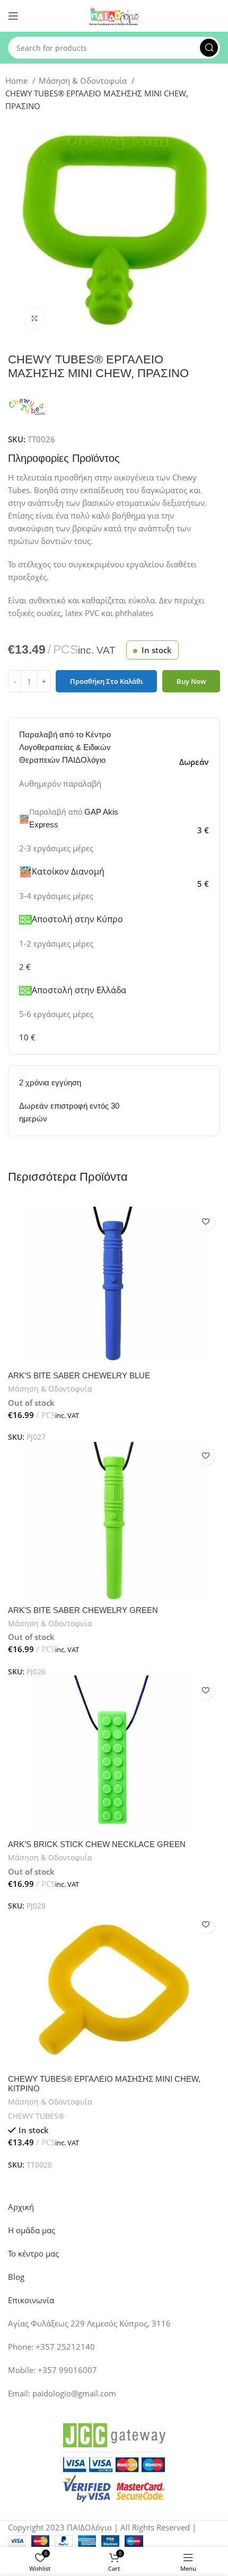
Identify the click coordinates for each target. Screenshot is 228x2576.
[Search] (209, 48)
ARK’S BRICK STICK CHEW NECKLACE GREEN (97, 1844)
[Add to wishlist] (205, 1221)
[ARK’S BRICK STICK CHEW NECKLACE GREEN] (114, 1755)
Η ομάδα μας (32, 2230)
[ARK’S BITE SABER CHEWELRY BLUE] (114, 1286)
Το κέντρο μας (33, 2253)
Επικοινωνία (31, 2300)
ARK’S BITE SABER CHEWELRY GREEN (83, 1610)
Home (17, 81)
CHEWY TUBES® (36, 2116)
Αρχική (21, 2207)
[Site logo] (114, 15)
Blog (16, 2277)
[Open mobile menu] (13, 16)
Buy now (191, 681)
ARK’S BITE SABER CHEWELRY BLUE (79, 1375)
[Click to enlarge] (34, 318)
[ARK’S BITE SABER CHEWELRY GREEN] (114, 1521)
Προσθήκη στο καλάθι (107, 681)
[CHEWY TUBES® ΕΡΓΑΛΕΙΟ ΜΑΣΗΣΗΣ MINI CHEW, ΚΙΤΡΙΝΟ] (114, 1990)
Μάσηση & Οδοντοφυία (84, 81)
